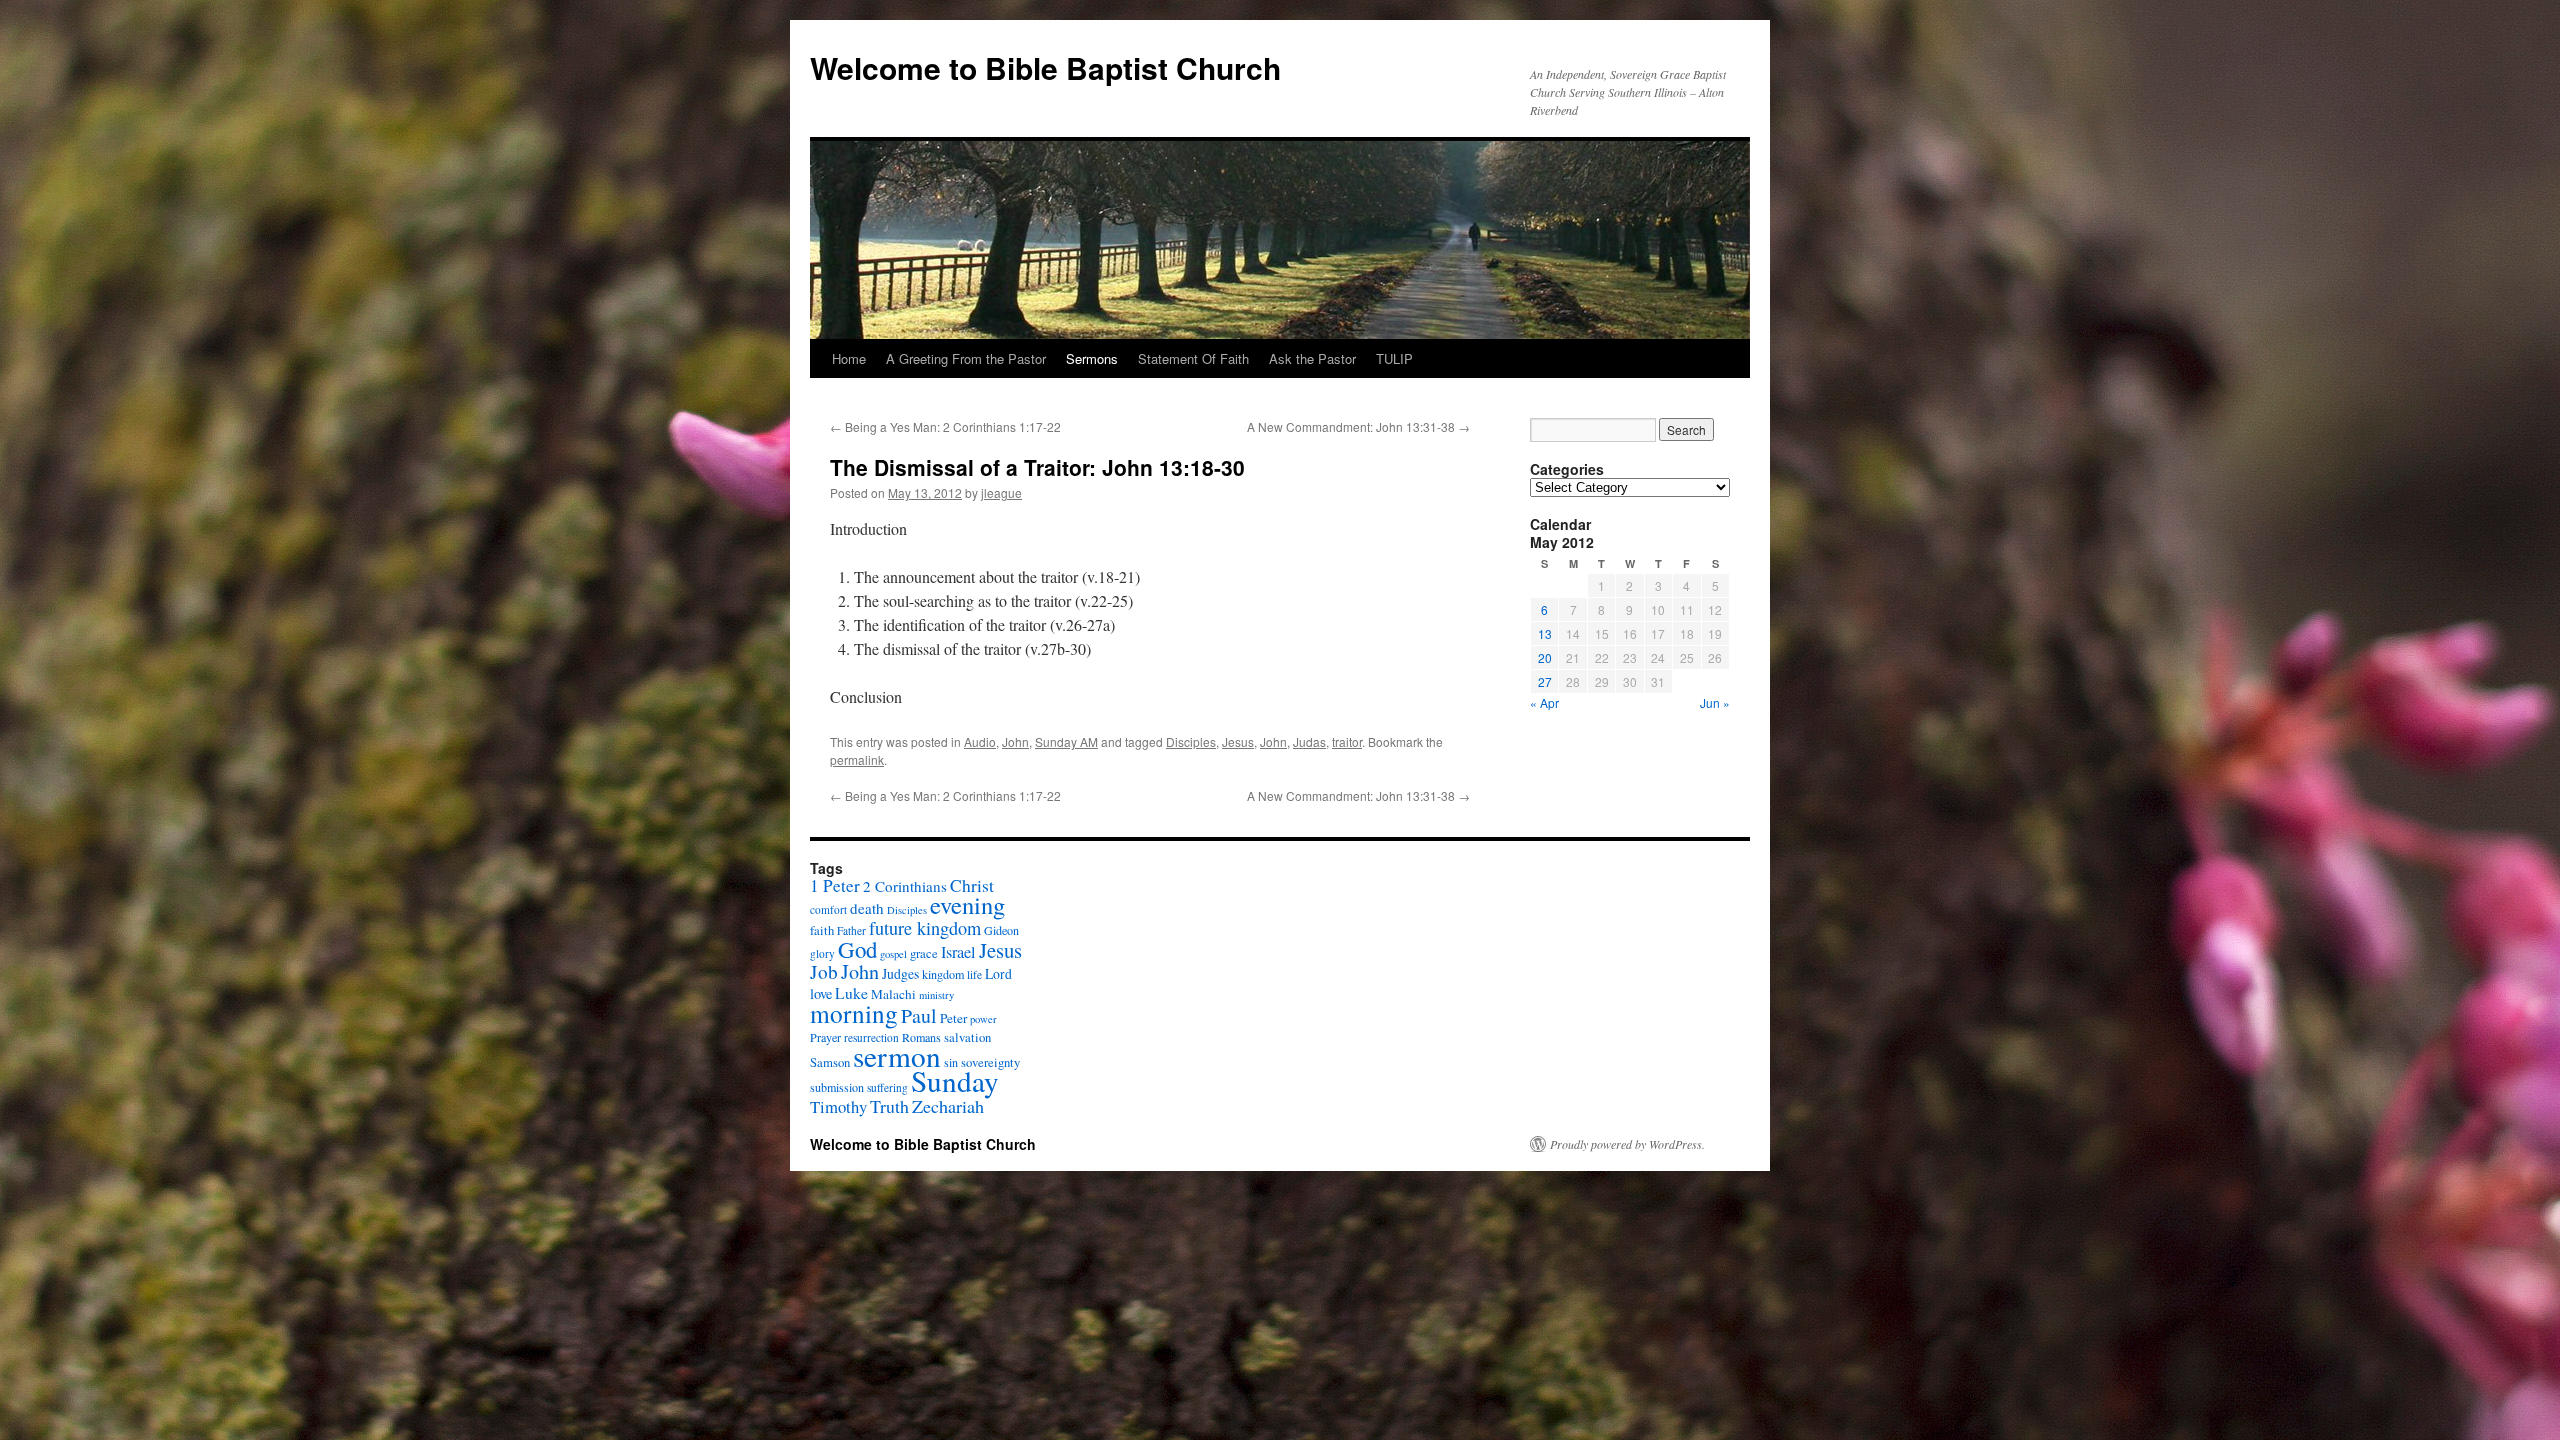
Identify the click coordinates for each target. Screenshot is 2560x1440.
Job (824, 971)
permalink (857, 759)
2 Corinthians (905, 886)
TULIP (1394, 358)
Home (849, 358)
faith (822, 930)
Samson (830, 1062)
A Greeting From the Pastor (966, 358)
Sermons (1092, 358)
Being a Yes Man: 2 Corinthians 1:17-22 (945, 426)
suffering (887, 1087)
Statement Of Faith (1193, 358)
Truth (889, 1106)
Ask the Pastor (1312, 358)
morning (854, 1013)
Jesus (1238, 741)
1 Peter (835, 885)
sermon (897, 1055)
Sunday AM (1066, 741)
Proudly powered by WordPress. (1627, 1144)
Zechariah (948, 1106)
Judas (1309, 741)
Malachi (893, 994)
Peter (953, 1018)
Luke (851, 993)
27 (1545, 681)
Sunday (955, 1080)
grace (924, 953)
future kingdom (925, 928)
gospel (893, 954)
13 (1545, 633)
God (857, 949)
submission (837, 1087)
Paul (919, 1015)
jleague (1001, 492)
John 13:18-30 (1173, 467)
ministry (936, 995)
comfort (828, 909)
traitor (1347, 741)
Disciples (1191, 741)
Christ (972, 885)
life (974, 974)
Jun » (1715, 702)
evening (967, 904)
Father (851, 930)
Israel (958, 952)
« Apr (1544, 702)
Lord (998, 973)
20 (1545, 657)
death (867, 908)
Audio (980, 741)
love (821, 993)
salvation (967, 1037)
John (1015, 741)
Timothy (838, 1106)
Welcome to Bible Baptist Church (1045, 67)
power (983, 1019)
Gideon (1001, 930)
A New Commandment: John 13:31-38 (1358, 426)
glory (822, 953)
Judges (900, 973)
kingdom (943, 974)
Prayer (825, 1037)
